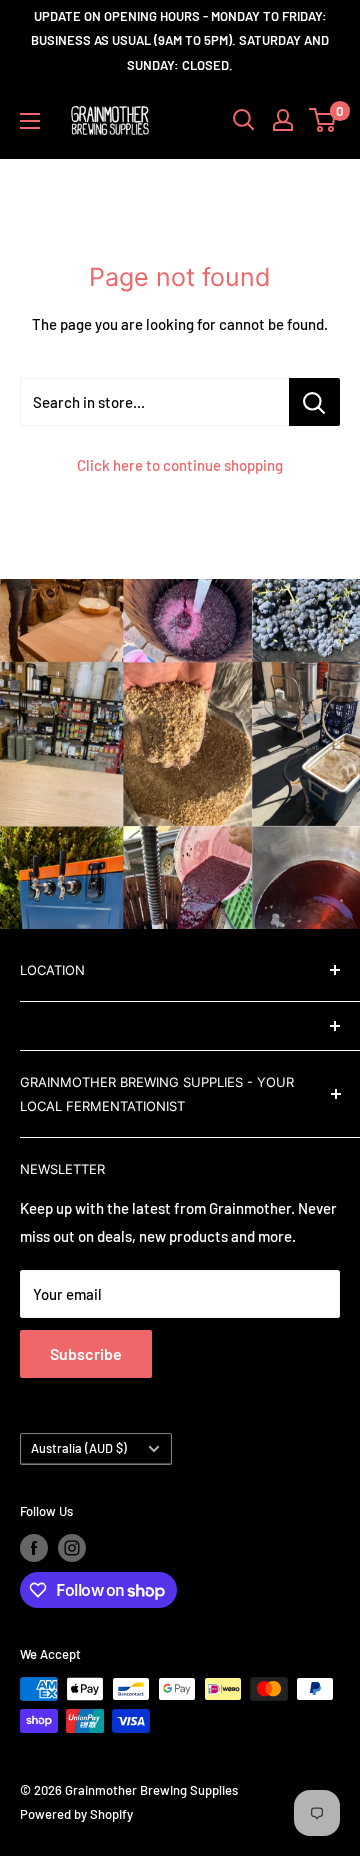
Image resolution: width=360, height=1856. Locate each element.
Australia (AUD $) (79, 1448)
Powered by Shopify (76, 1814)
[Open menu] (30, 121)
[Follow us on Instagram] (72, 1548)
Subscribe (86, 1353)
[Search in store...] (314, 402)
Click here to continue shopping (180, 465)
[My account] (283, 120)
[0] (323, 120)
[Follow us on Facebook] (34, 1548)
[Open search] (244, 120)
